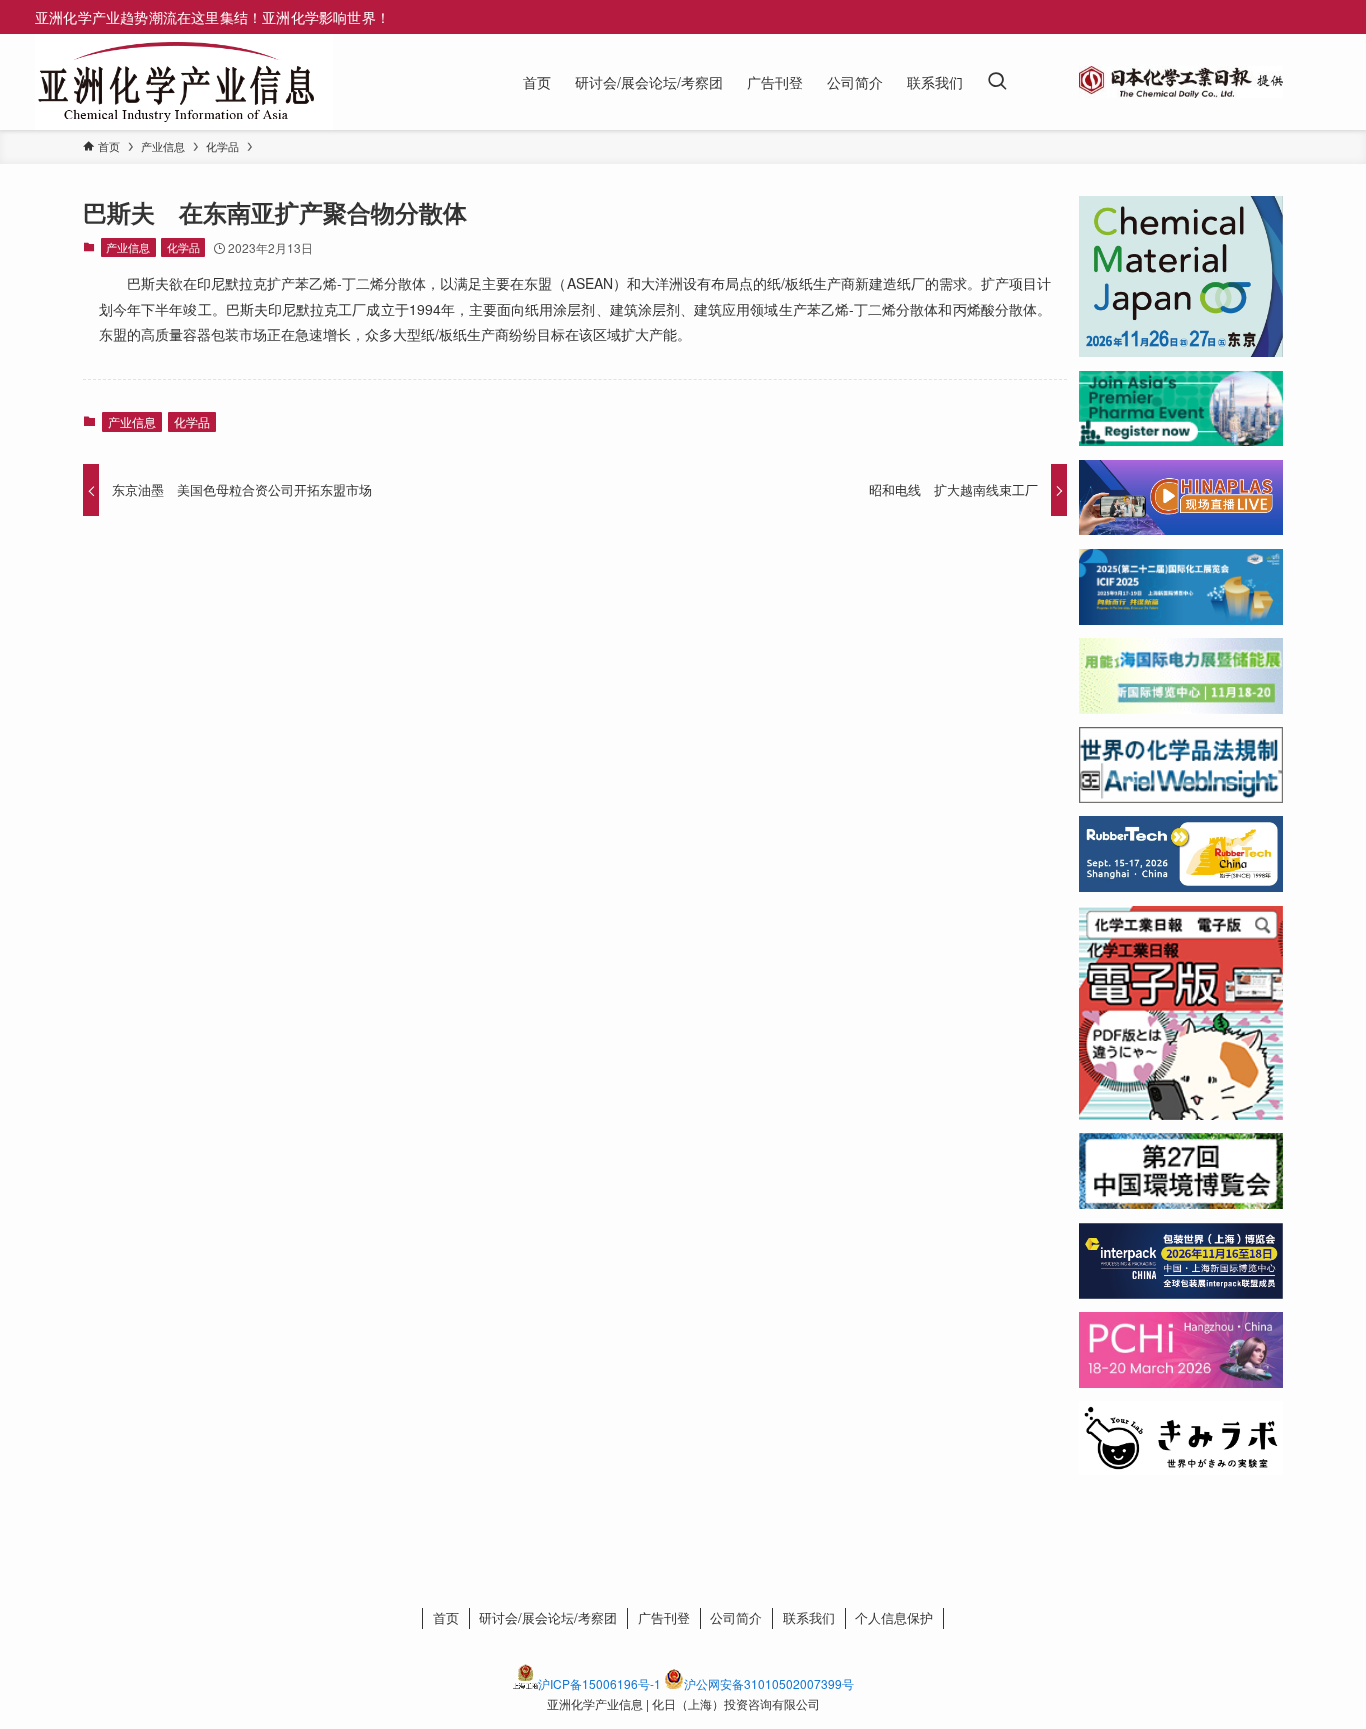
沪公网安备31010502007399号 (769, 1683)
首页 (446, 1617)
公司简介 (736, 1617)
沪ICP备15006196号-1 (599, 1683)
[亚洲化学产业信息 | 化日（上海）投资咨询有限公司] (176, 82)
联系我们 (809, 1617)
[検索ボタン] (997, 82)
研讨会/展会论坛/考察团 (548, 1617)
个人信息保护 (894, 1617)
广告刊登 (664, 1617)
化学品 (183, 247)
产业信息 (128, 247)
